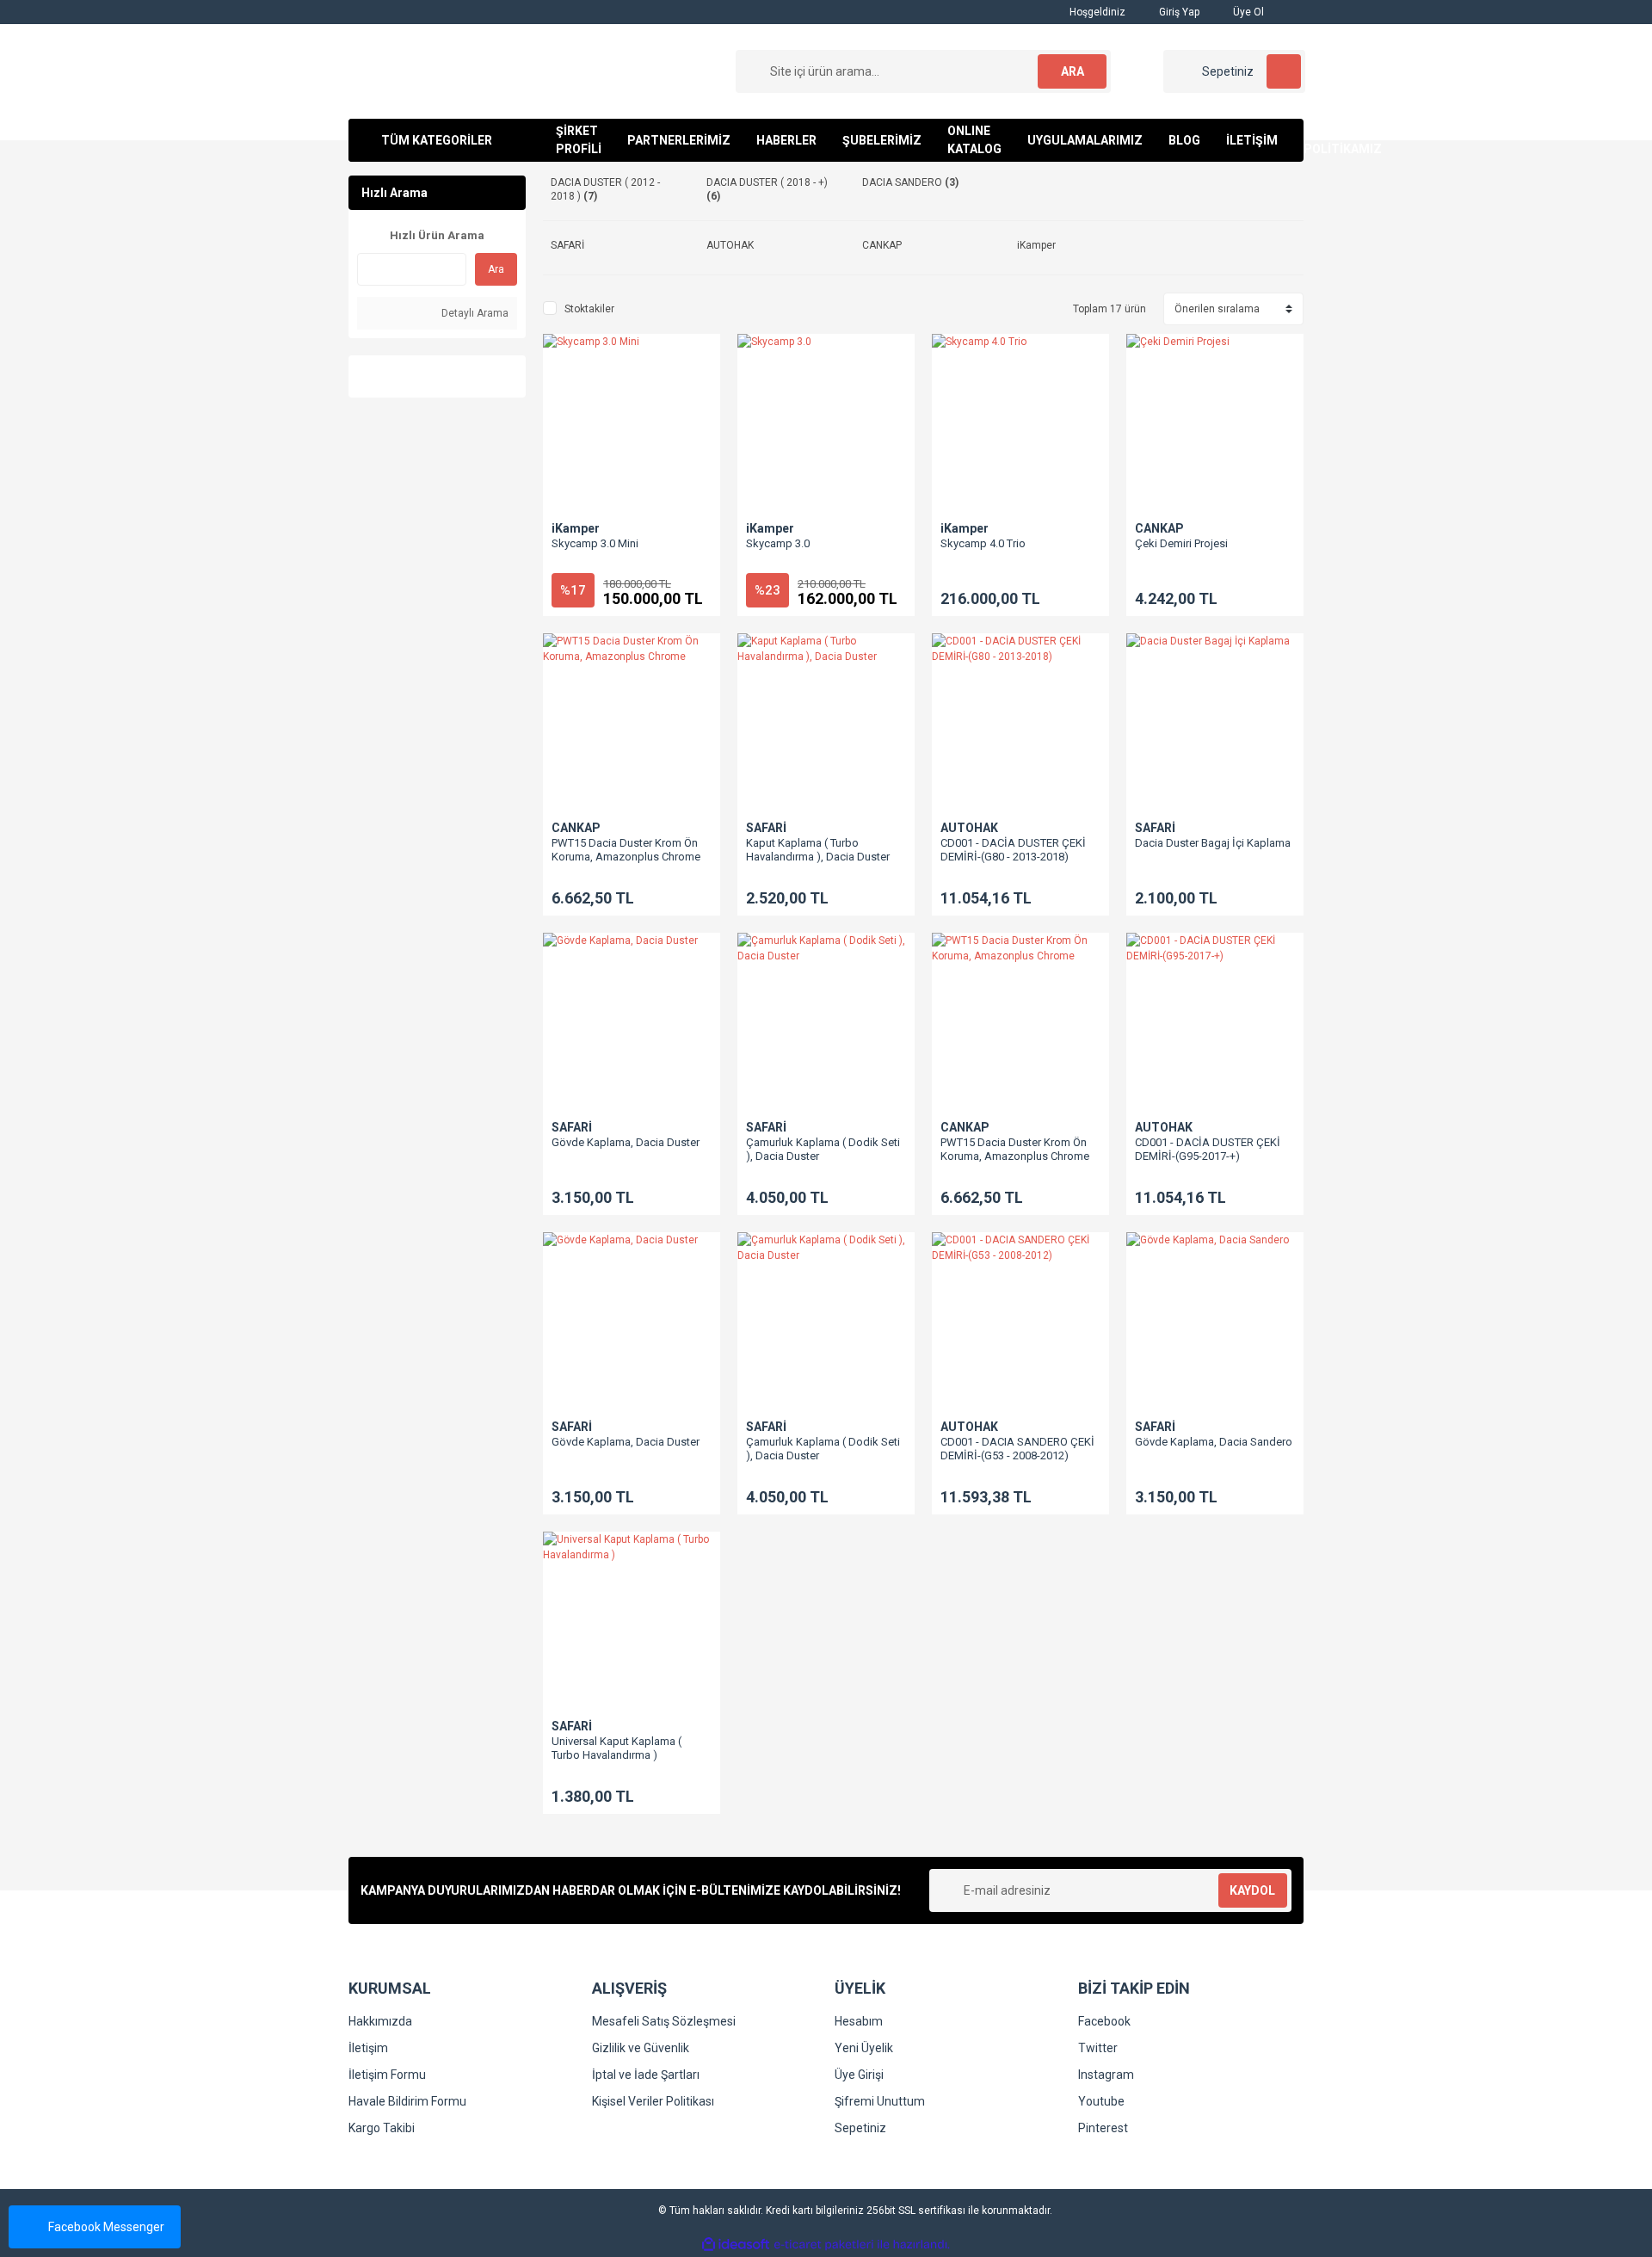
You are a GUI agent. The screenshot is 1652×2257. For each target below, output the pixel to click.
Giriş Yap (1178, 12)
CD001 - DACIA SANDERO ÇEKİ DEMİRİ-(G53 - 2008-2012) (1017, 1449)
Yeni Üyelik (864, 2048)
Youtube (1101, 2101)
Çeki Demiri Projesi (1181, 543)
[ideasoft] (736, 2245)
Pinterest (1103, 2128)
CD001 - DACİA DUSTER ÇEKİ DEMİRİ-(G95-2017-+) (1208, 1149)
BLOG (1184, 140)
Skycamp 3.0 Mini (595, 543)
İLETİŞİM (1252, 140)
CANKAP (1159, 528)
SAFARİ (766, 828)
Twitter (1098, 2048)
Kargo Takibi (382, 2128)
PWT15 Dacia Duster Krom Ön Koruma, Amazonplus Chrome (626, 850)
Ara (496, 269)
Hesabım (859, 2021)
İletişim (368, 2048)
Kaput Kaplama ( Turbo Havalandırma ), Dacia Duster (818, 850)
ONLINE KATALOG (974, 140)
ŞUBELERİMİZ (882, 140)
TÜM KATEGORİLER (437, 140)
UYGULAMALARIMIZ (1085, 140)
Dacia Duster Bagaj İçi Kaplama (1213, 843)
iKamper (576, 528)
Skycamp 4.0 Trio (983, 543)
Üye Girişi (859, 2075)
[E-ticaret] (824, 2245)
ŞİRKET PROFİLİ (579, 140)
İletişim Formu (387, 2075)
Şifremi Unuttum (880, 2101)
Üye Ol (1247, 12)
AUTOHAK (969, 828)
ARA (1073, 71)
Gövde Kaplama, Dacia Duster (626, 1142)
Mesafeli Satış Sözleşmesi (664, 2021)
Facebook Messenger (106, 2227)
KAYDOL (1252, 1890)
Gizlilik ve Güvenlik (641, 2048)
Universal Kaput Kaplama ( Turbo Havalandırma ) (616, 1748)
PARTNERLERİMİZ (679, 140)
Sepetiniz (860, 2128)
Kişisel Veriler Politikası (653, 2101)
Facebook (1104, 2021)
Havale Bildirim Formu (407, 2101)
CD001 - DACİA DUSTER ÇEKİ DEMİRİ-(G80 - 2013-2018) (1013, 850)
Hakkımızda (380, 2021)
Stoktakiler (589, 309)
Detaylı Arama (474, 313)
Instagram (1106, 2075)
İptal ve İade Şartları (646, 2075)
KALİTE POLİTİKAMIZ (1343, 140)
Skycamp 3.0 (778, 543)
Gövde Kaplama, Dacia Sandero (1214, 1442)
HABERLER (786, 140)
